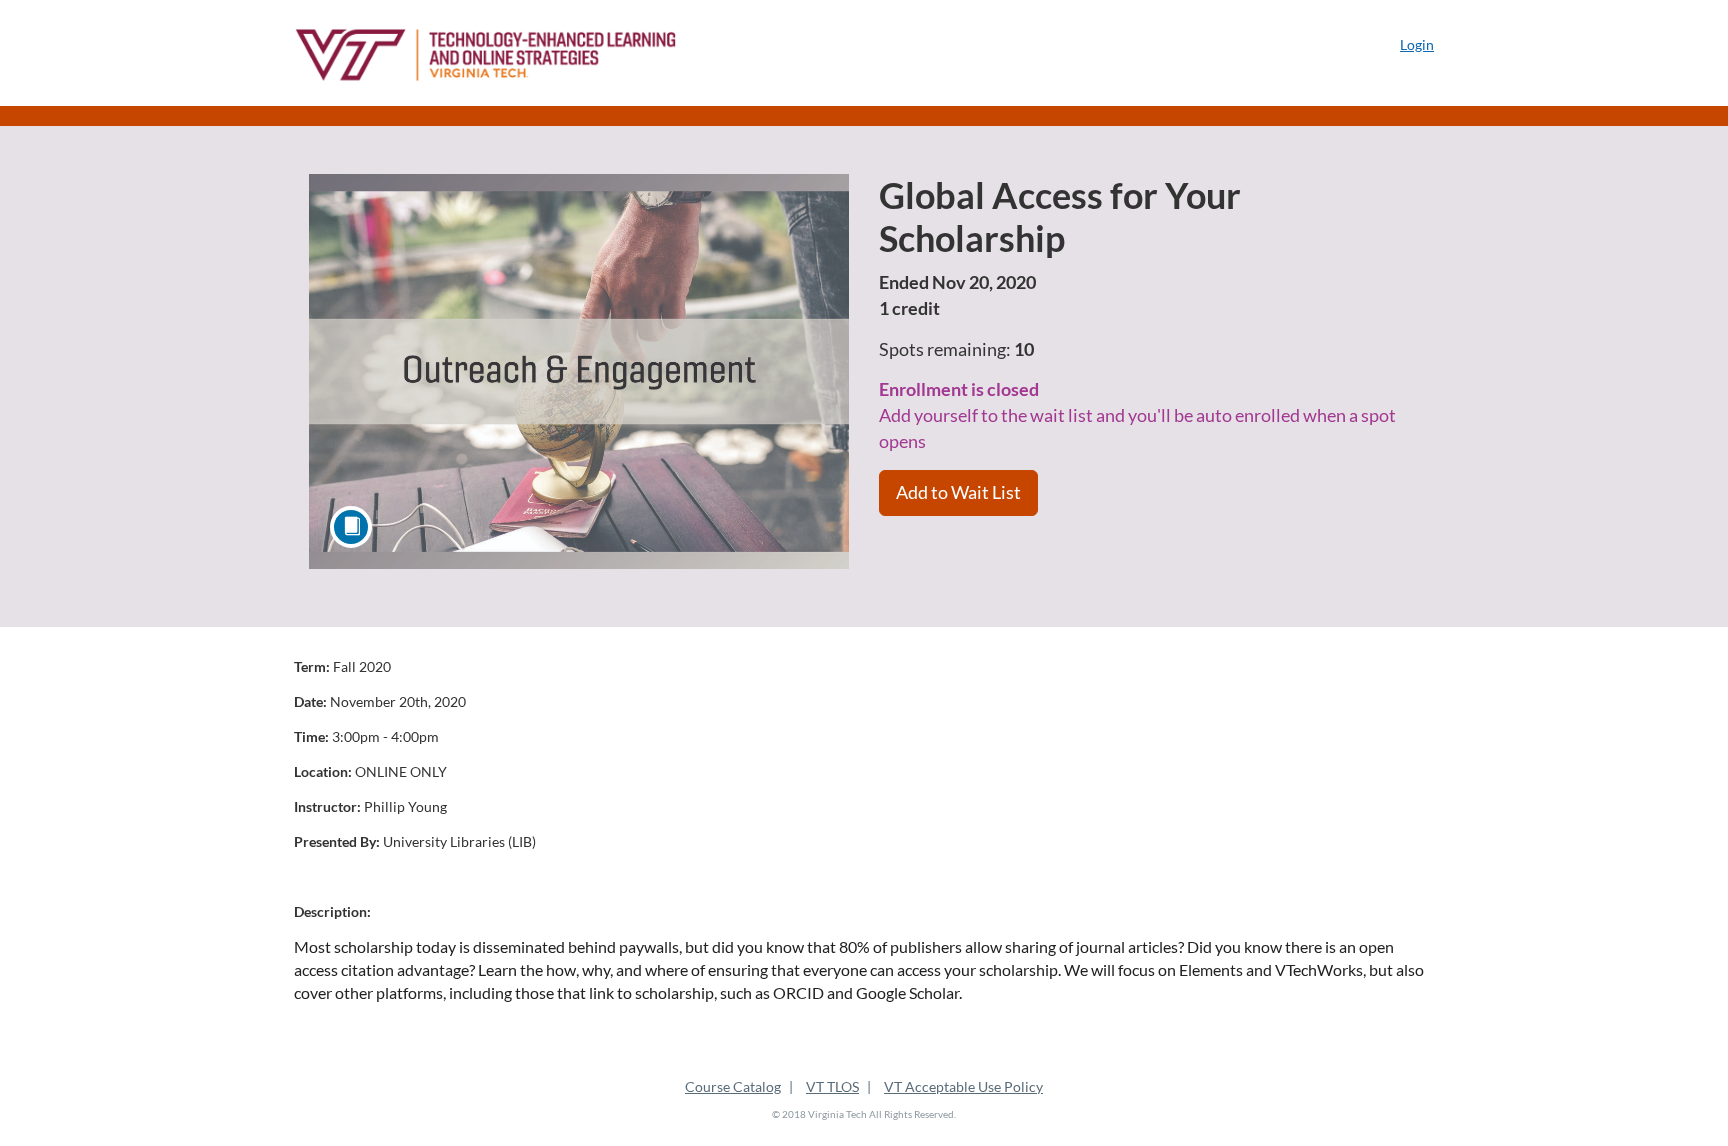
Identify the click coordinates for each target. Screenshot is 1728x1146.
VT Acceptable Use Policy (963, 1086)
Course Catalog (733, 1086)
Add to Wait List (958, 492)
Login (1417, 44)
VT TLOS (832, 1086)
